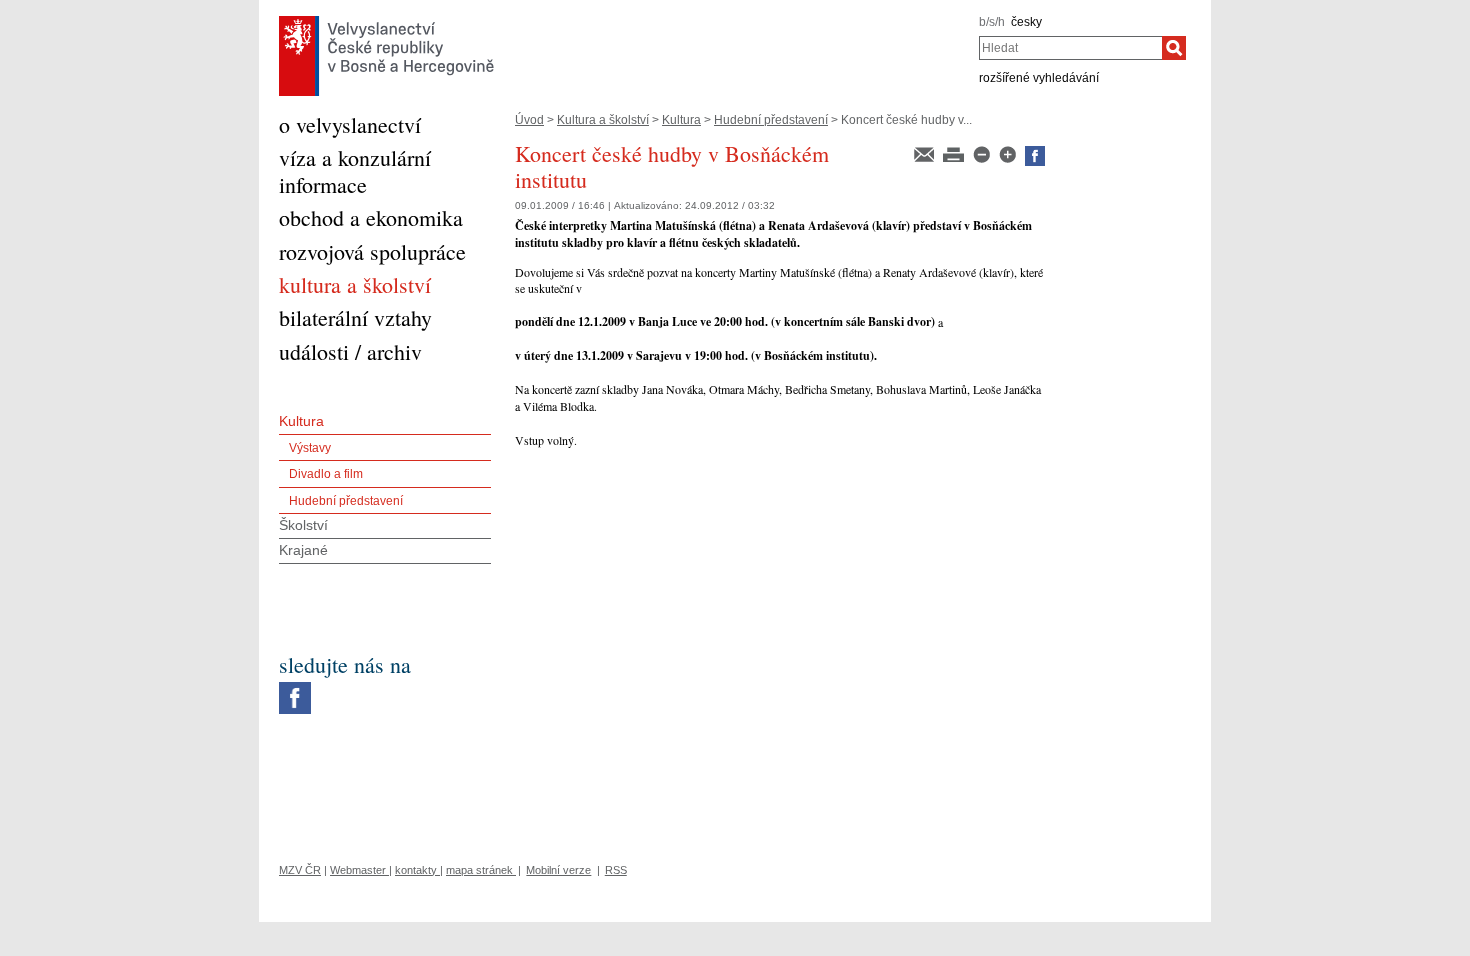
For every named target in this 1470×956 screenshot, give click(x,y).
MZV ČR (300, 870)
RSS (616, 870)
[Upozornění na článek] (925, 153)
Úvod (529, 120)
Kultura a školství (603, 120)
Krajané (303, 550)
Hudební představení (771, 120)
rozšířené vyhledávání (1039, 78)
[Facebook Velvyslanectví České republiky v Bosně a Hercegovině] (295, 687)
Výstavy (310, 448)
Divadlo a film (326, 474)
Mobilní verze (558, 870)
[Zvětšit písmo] (1009, 153)
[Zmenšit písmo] (983, 153)
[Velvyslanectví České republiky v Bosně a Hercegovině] (386, 21)
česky (1026, 22)
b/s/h (992, 22)
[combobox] (1070, 48)
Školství (303, 525)
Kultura (681, 120)
